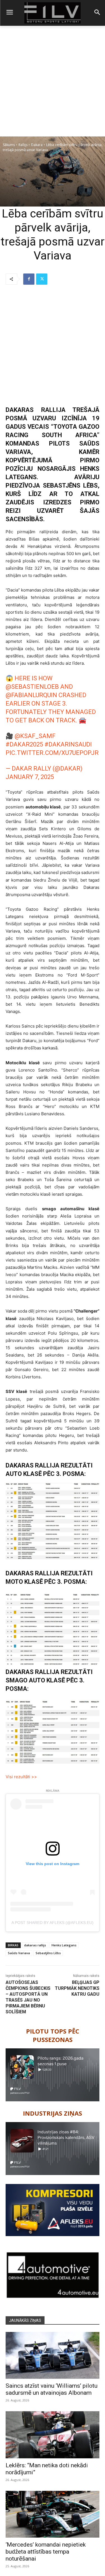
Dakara (37, 145)
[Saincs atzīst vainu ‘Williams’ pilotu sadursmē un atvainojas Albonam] (53, 2355)
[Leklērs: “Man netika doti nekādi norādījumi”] (53, 2435)
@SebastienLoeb (32, 687)
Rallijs (23, 145)
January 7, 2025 (30, 777)
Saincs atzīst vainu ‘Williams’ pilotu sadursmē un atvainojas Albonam (52, 2389)
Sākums (9, 145)
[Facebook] (29, 279)
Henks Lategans (64, 1945)
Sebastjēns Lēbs (48, 1953)
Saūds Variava (19, 1953)
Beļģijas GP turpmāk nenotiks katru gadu (77, 1988)
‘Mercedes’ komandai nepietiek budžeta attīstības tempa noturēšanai (46, 2552)
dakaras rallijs (35, 1945)
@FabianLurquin (31, 695)
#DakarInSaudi (68, 744)
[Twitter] (42, 279)
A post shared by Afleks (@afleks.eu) (53, 1923)
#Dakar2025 (24, 744)
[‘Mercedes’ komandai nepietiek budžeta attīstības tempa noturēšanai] (53, 2514)
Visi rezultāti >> (21, 1777)
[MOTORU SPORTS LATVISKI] (53, 13)
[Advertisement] (53, 81)
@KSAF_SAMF (35, 736)
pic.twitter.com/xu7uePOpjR (52, 753)
